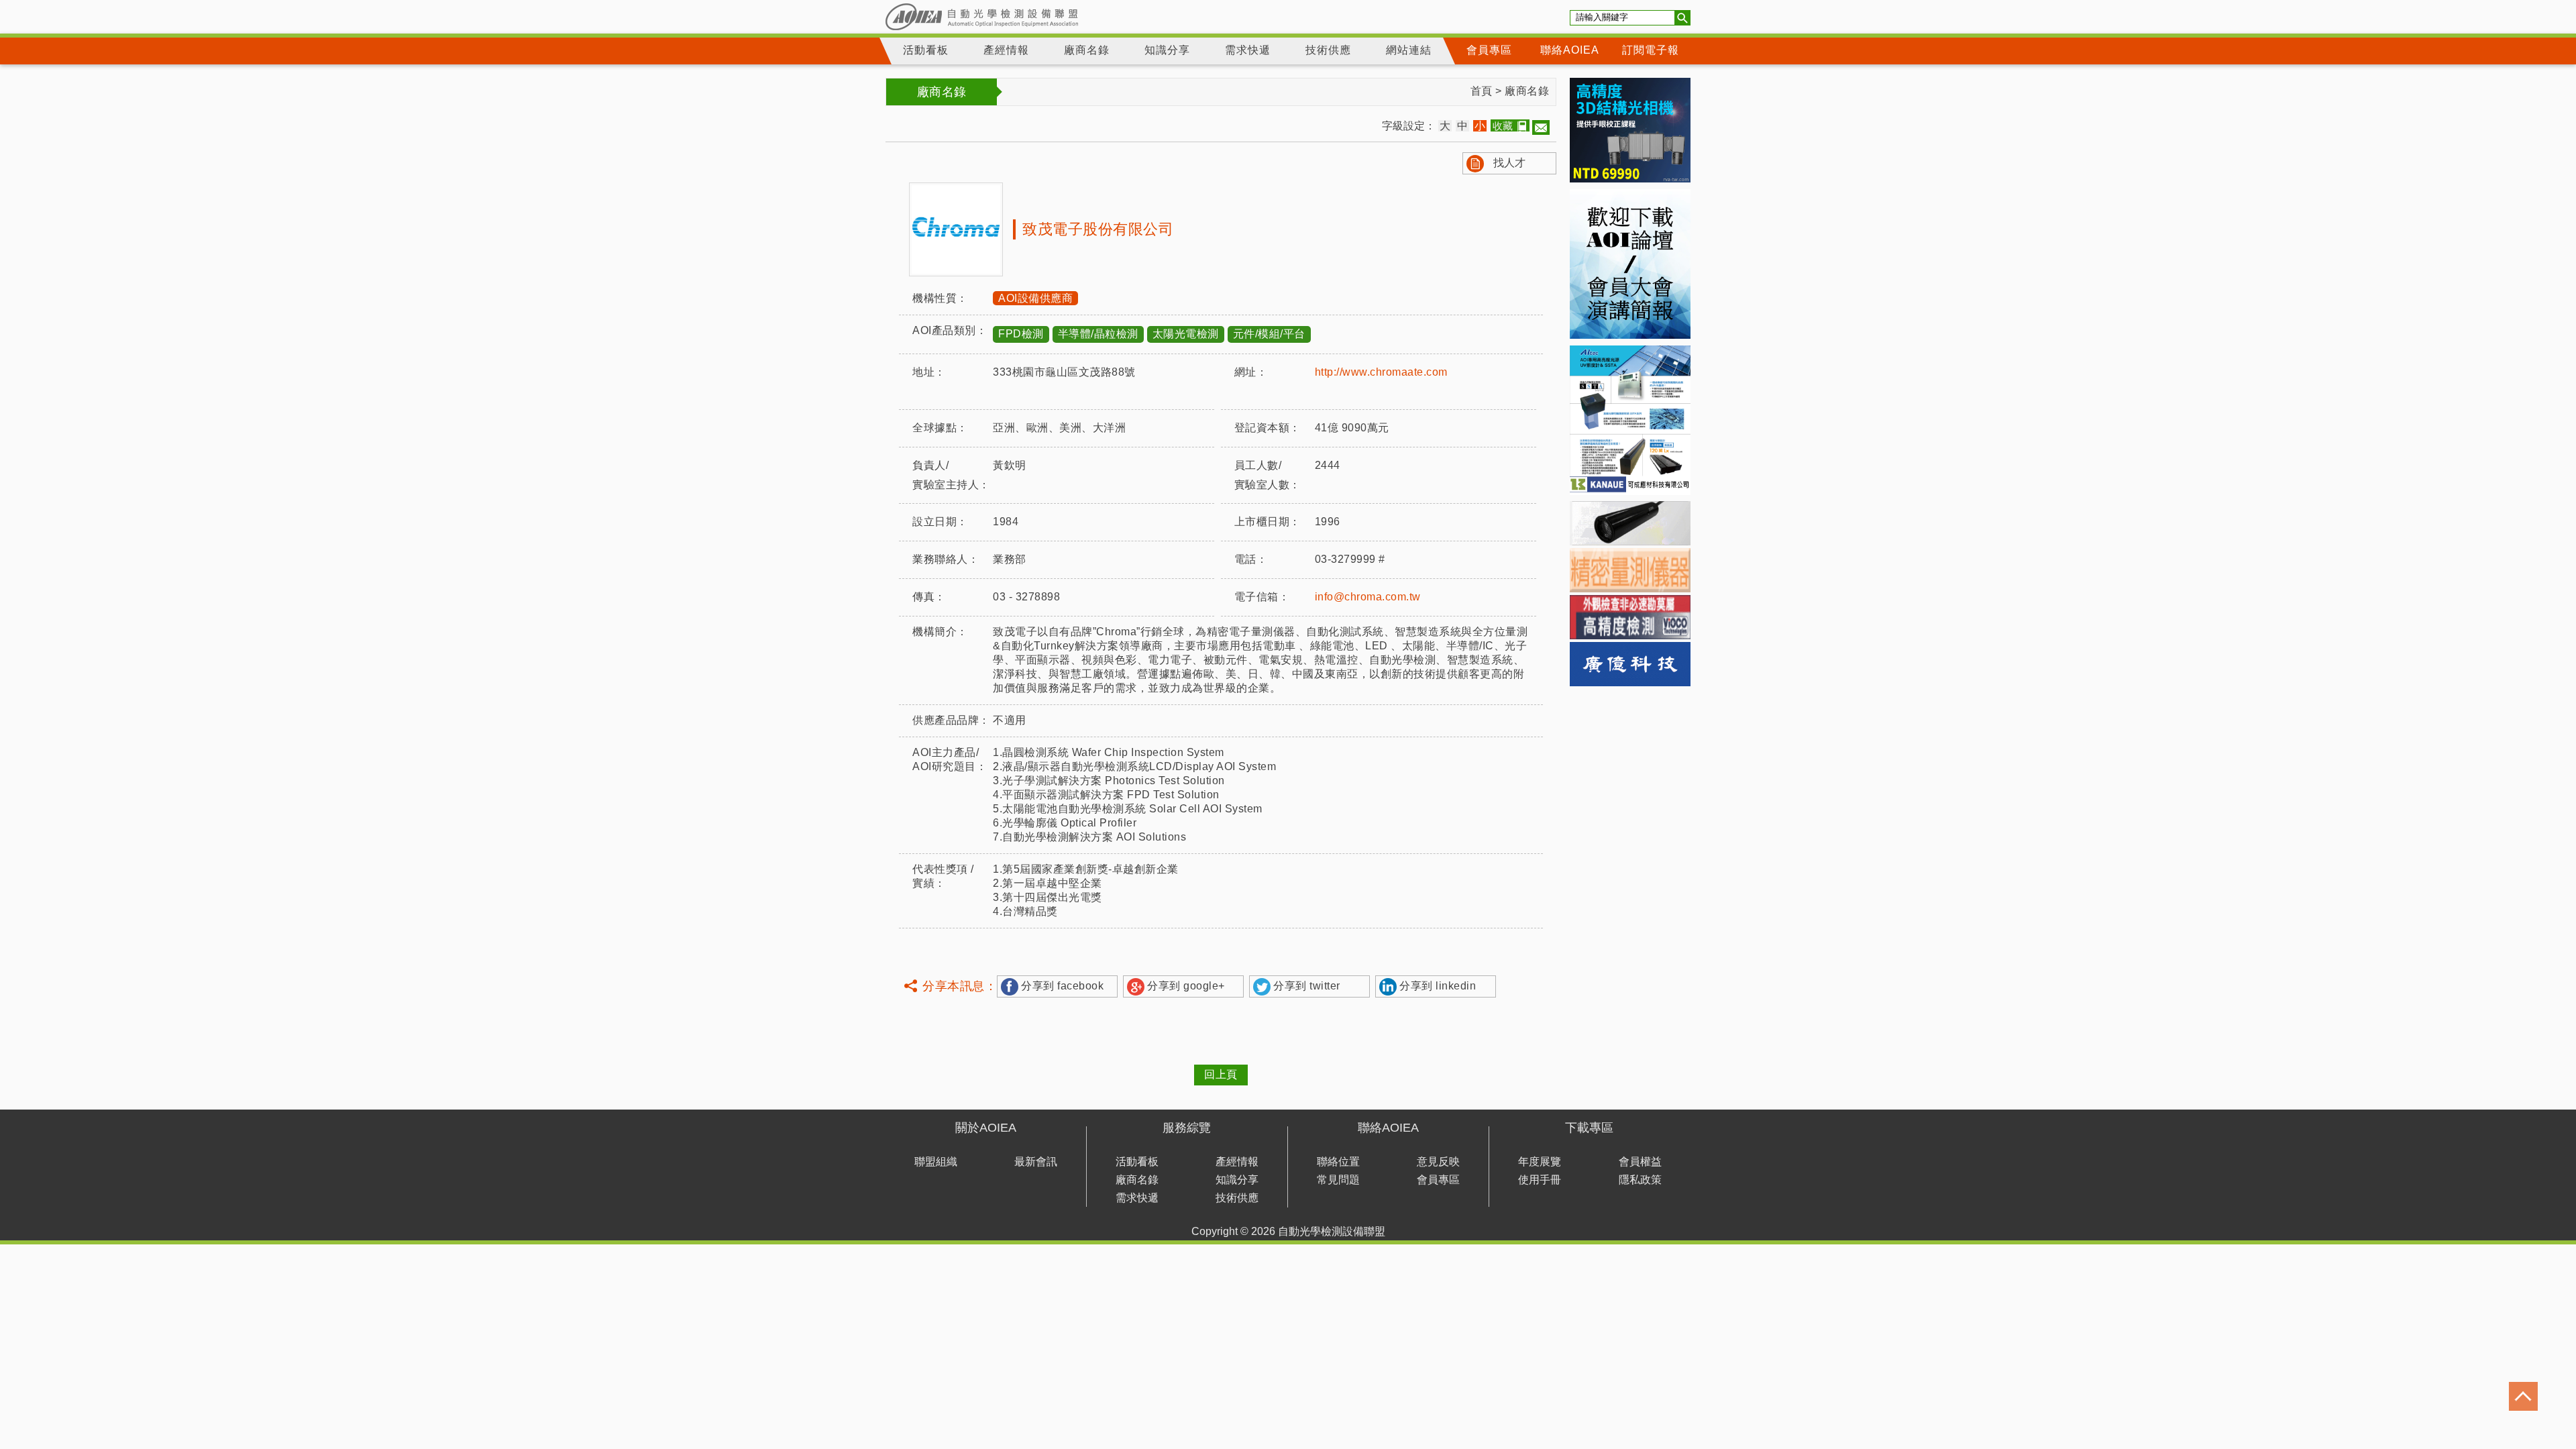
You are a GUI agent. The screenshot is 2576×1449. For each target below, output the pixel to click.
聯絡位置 (1338, 1162)
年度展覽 (1540, 1162)
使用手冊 (1540, 1180)
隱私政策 (1640, 1180)
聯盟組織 (936, 1162)
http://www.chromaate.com (1381, 372)
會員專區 (1489, 50)
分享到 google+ (1186, 986)
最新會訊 (1036, 1162)
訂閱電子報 (1651, 50)
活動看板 (926, 50)
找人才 (1509, 163)
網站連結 (1409, 50)
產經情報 (1006, 50)
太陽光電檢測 (1186, 334)
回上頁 (1221, 1074)
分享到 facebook (1062, 986)
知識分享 (1167, 50)
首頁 (1482, 91)
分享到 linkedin (1438, 986)
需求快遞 (1248, 50)
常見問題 (1338, 1180)
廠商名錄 (1087, 50)
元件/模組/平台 (1269, 334)
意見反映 (1438, 1162)
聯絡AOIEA (1570, 50)
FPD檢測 (1021, 334)
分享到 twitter (1307, 986)
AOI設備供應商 (1035, 298)
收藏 (1503, 126)
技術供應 (1328, 50)
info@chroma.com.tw (1368, 597)
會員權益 (1640, 1162)
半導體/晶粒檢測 (1098, 334)
